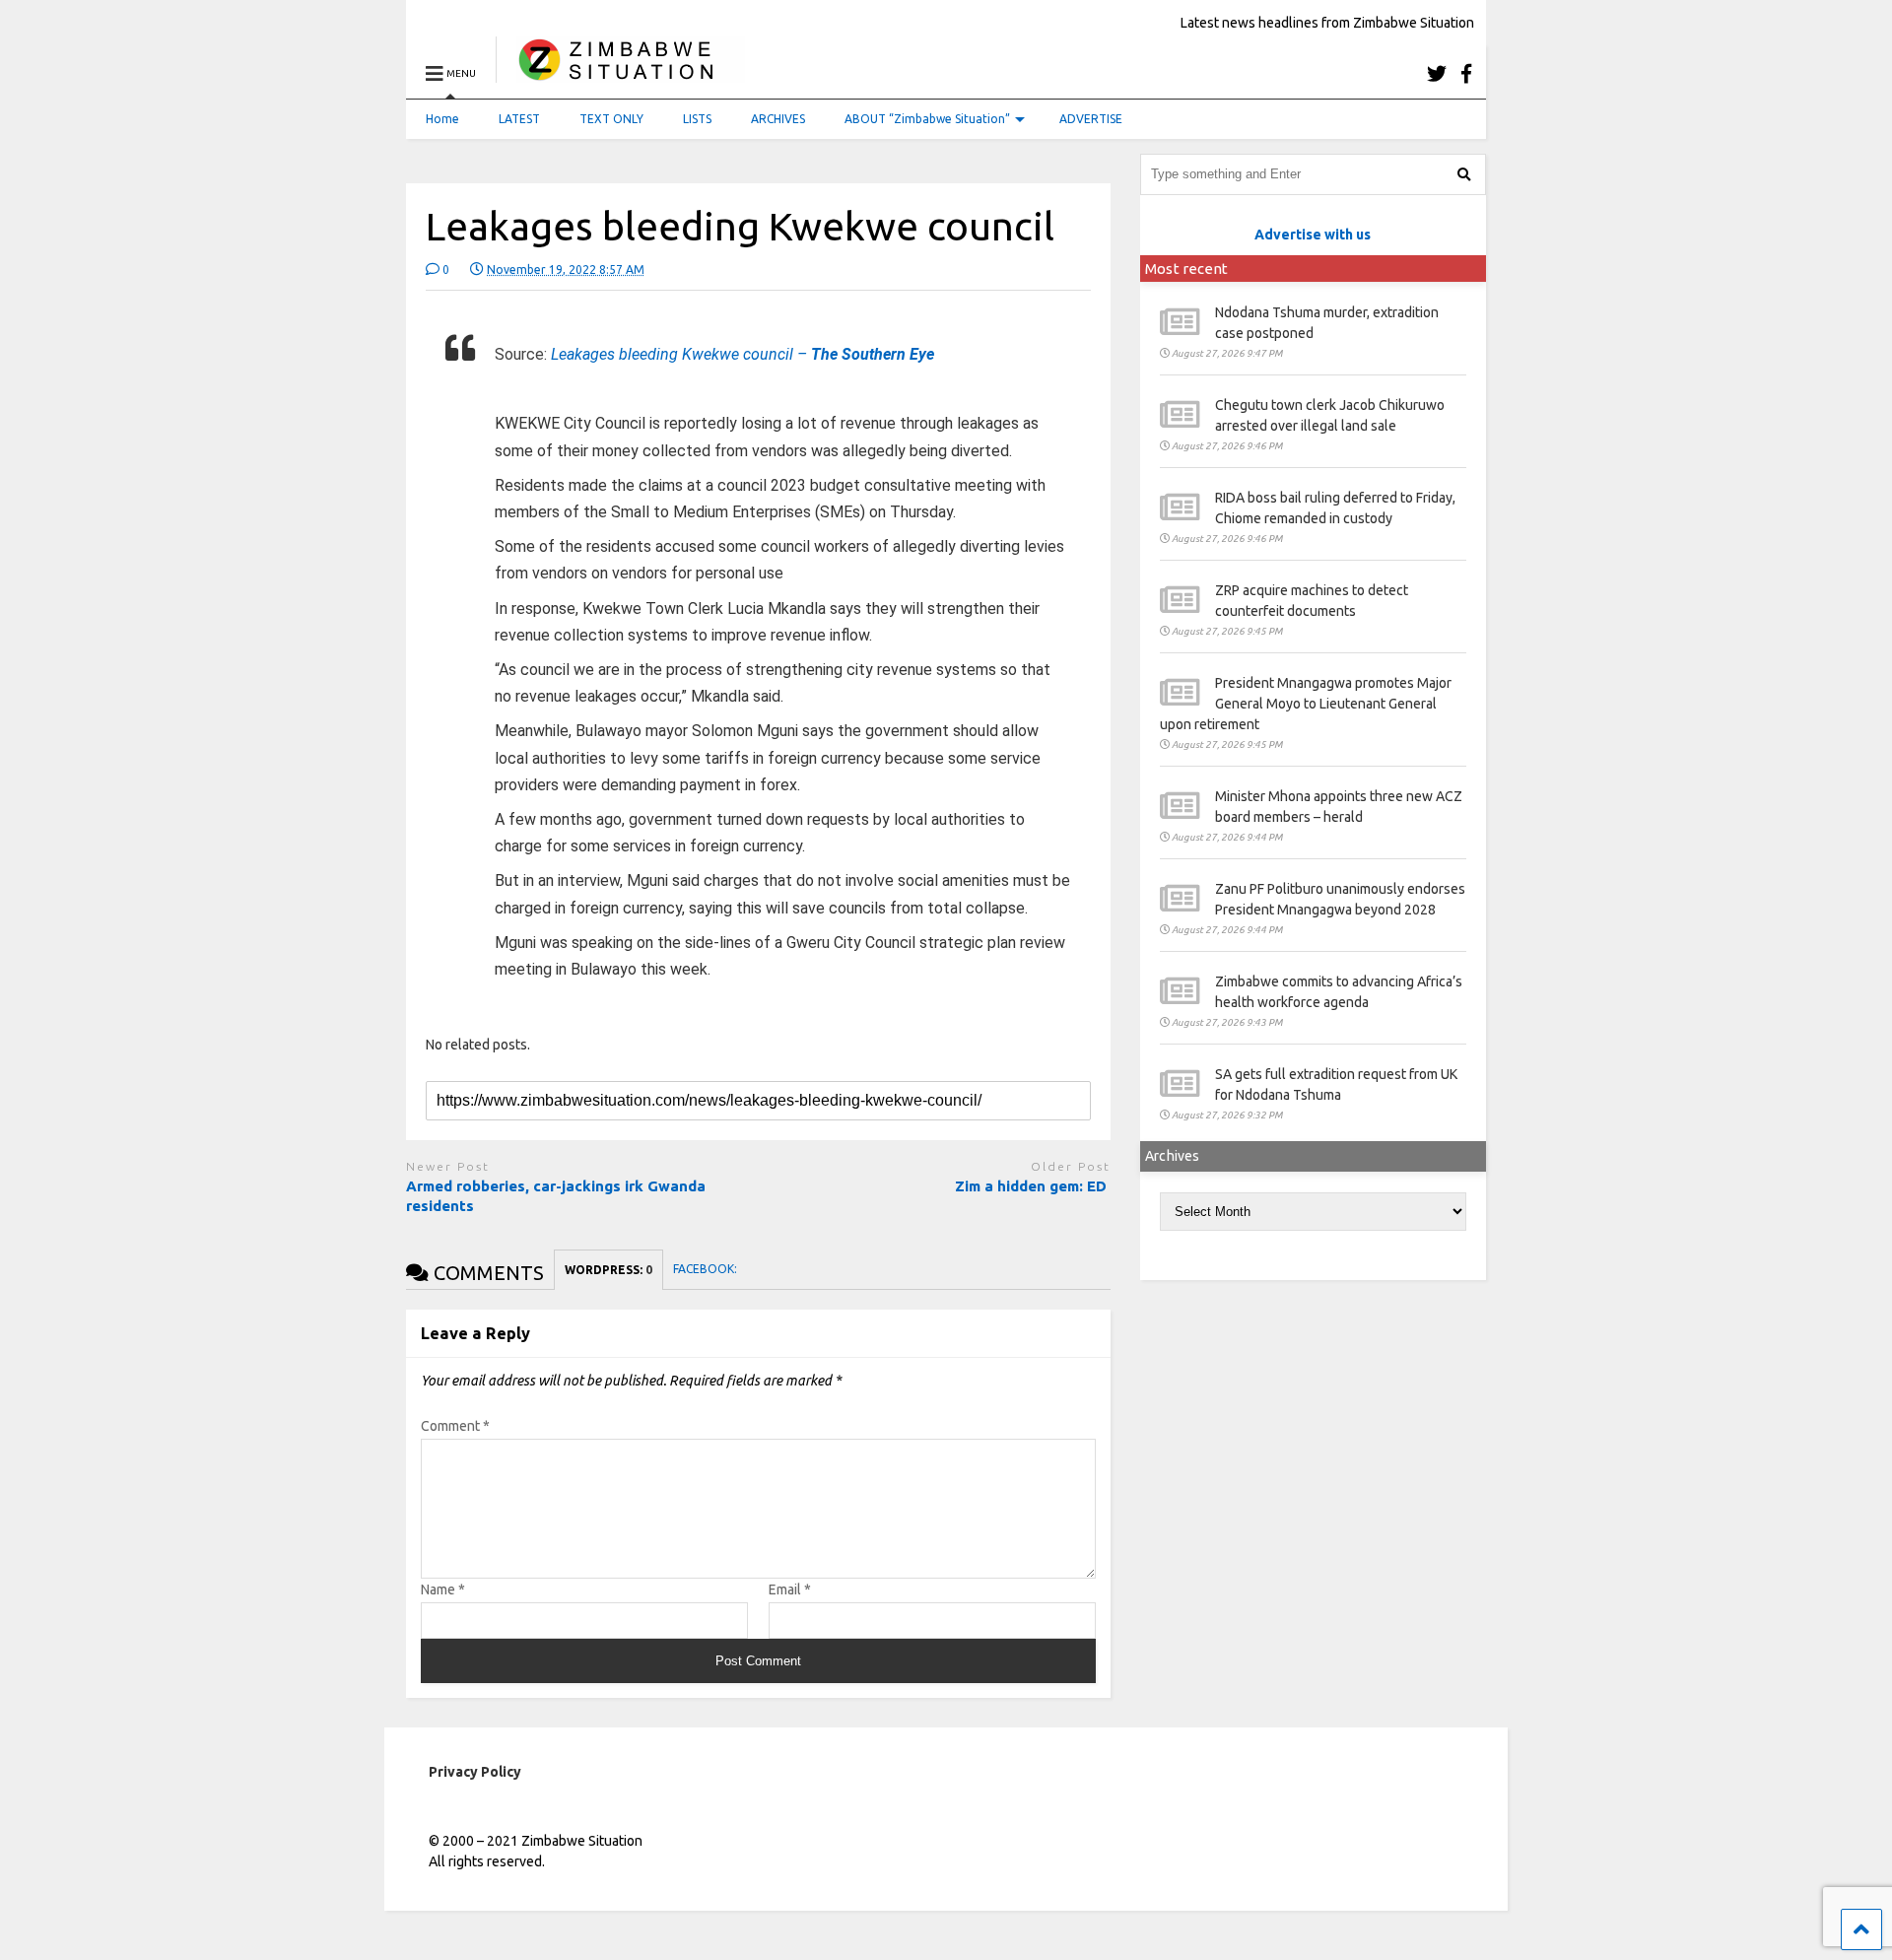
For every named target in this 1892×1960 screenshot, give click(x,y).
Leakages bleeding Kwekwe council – (743, 354)
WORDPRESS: (608, 1270)
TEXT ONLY (611, 119)
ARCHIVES (778, 119)
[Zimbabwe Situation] (620, 73)
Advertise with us (1313, 235)
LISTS (697, 119)
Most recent (1186, 269)
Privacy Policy (475, 1772)
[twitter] (1437, 73)
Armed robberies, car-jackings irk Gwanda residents (556, 1196)
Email (790, 1589)
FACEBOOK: (707, 1269)
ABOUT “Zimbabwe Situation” (927, 119)
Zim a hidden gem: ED (1033, 1186)
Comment (455, 1426)
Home (442, 119)
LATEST (519, 119)
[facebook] (1466, 73)
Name (443, 1589)
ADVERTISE (1091, 119)
